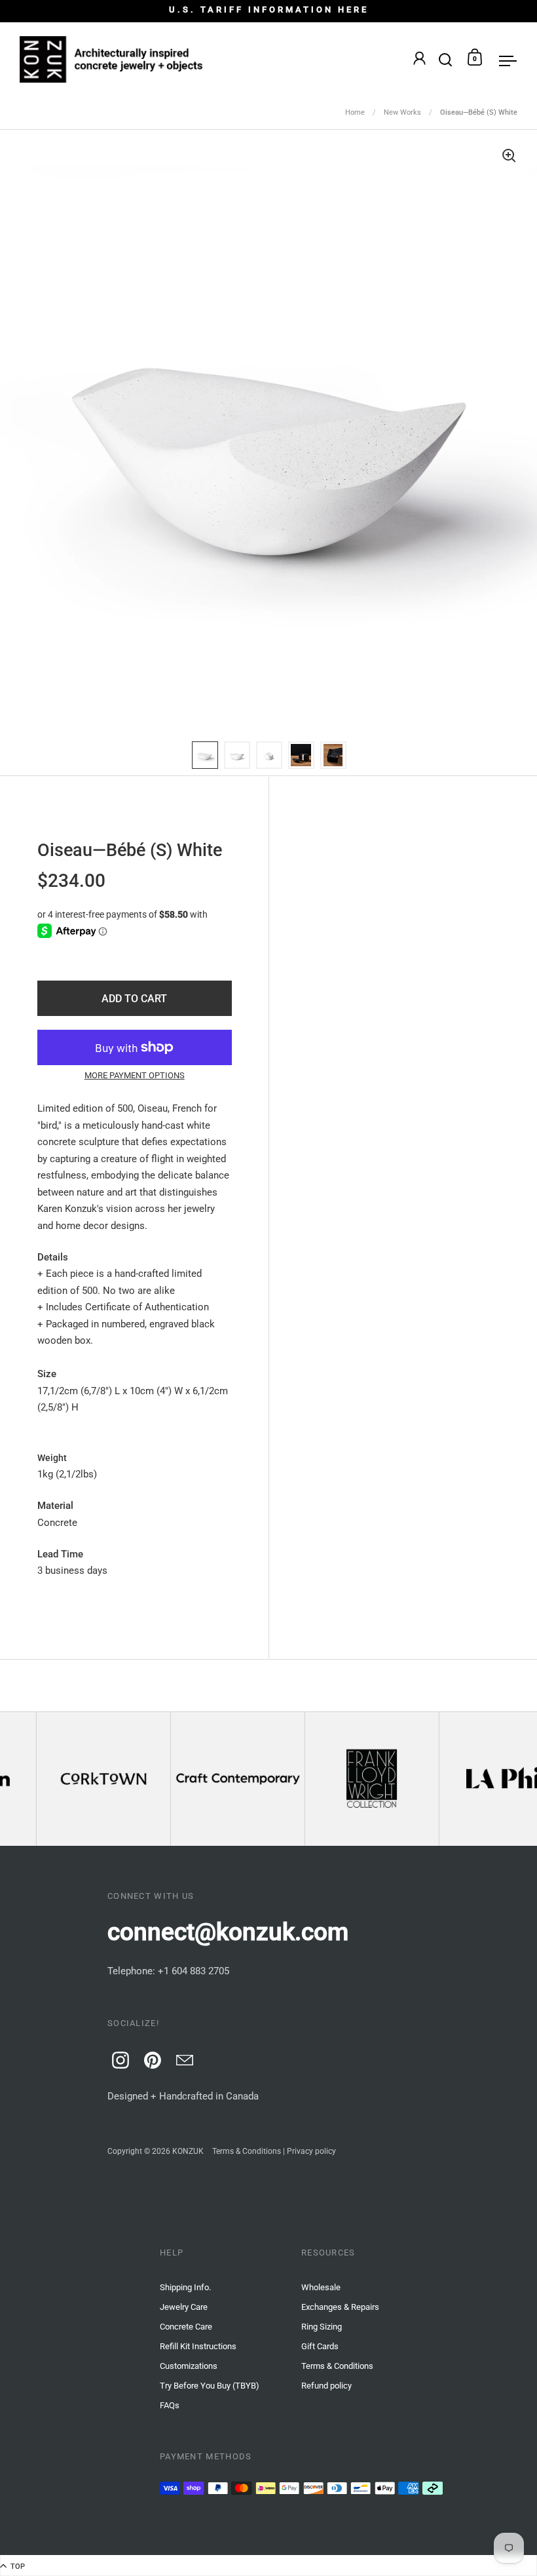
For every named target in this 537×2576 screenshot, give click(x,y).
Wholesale (321, 2287)
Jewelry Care (184, 2307)
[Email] (183, 2058)
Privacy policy (311, 2151)
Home (355, 112)
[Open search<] (446, 57)
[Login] (419, 60)
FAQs (170, 2405)
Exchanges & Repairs (340, 2307)
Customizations (189, 2366)
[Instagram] (119, 2058)
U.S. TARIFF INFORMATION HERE (269, 10)
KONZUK (188, 2151)
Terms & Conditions (247, 2151)
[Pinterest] (151, 2058)
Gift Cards (320, 2346)
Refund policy (326, 2386)
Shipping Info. (185, 2287)
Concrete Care (186, 2327)
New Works (402, 112)
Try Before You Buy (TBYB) (210, 2386)
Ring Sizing (322, 2327)
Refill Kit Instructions (198, 2346)
